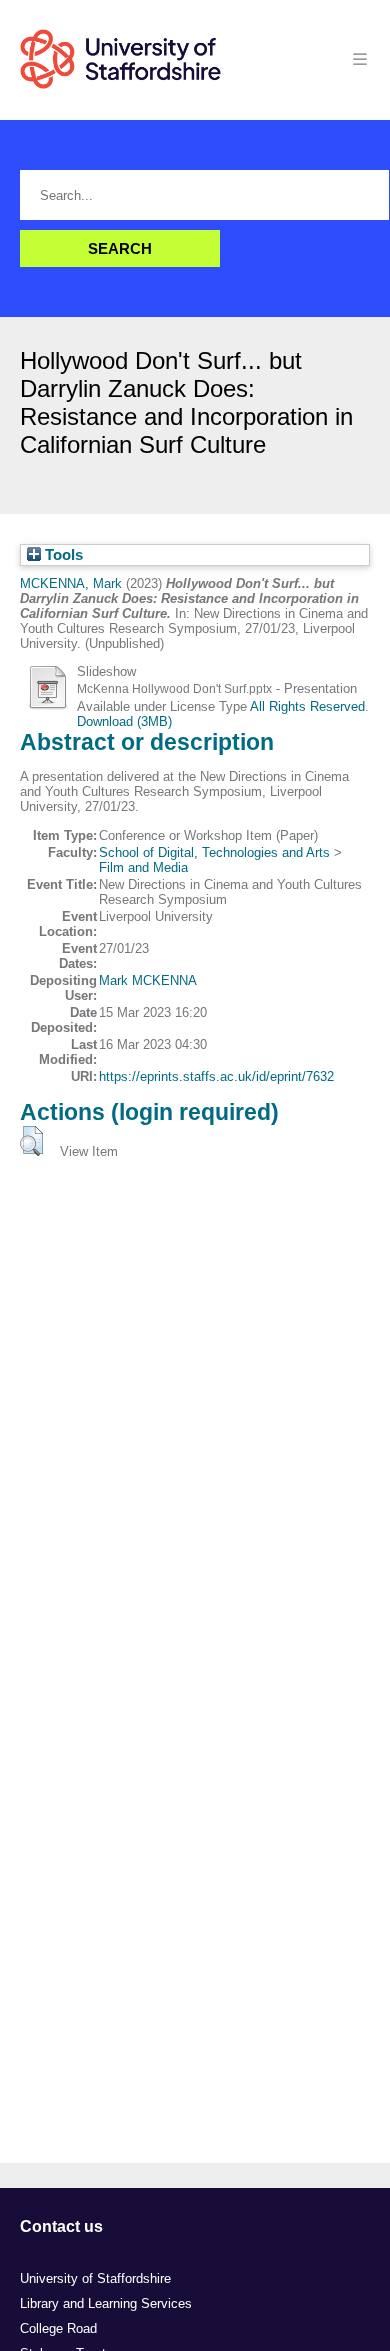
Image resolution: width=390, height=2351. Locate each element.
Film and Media (143, 867)
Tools (62, 555)
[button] (31, 1141)
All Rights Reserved (307, 706)
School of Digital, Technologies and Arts (214, 852)
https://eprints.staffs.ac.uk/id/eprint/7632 (216, 1076)
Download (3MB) (124, 721)
